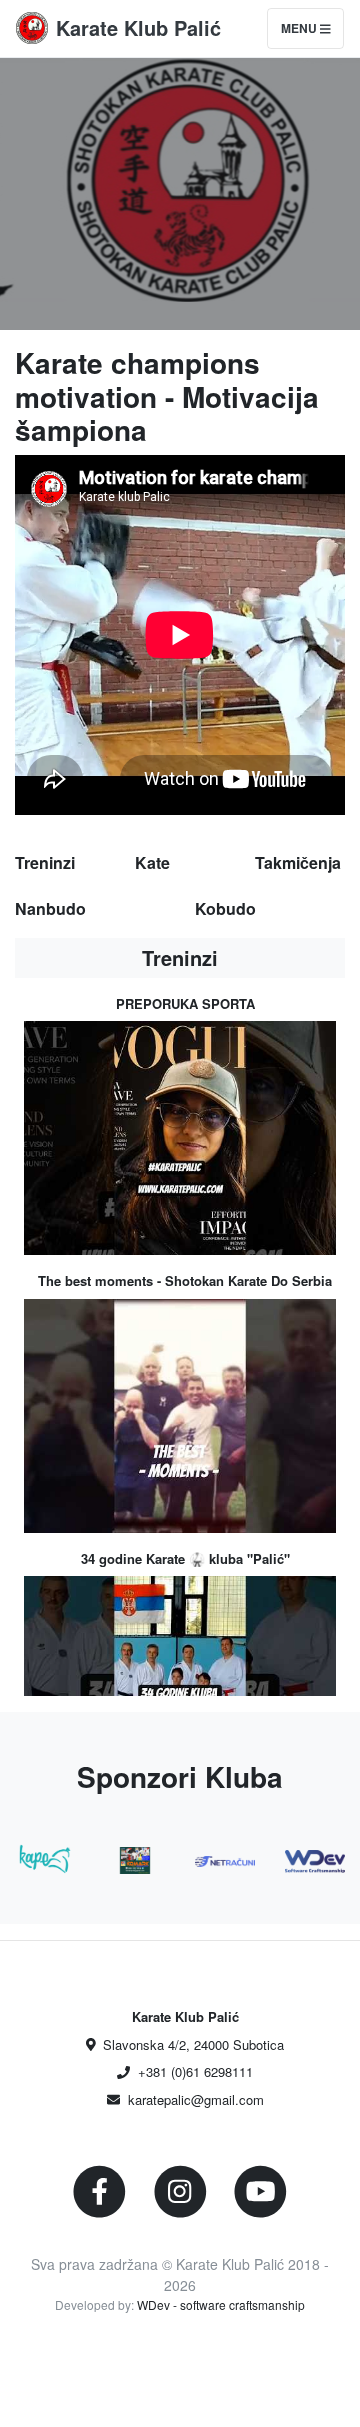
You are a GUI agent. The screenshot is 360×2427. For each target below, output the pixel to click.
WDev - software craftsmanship (221, 2304)
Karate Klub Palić (138, 27)
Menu (300, 28)
